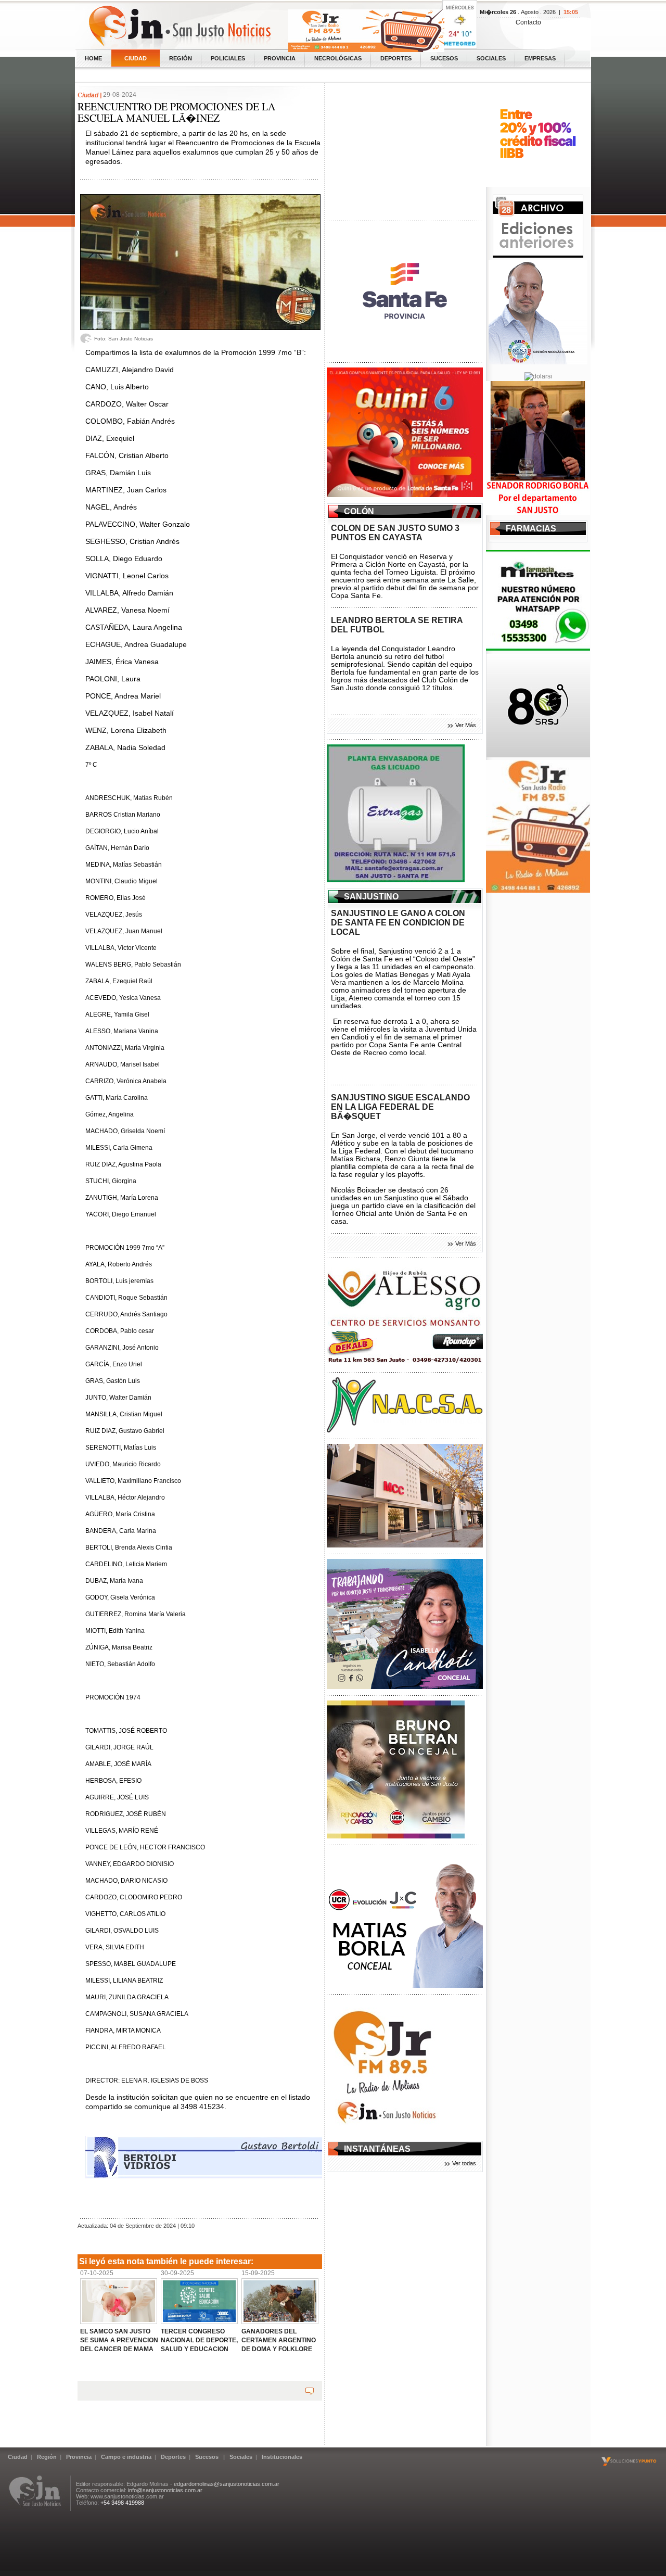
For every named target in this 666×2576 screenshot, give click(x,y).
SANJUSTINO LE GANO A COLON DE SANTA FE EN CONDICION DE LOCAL (398, 923)
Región (181, 58)
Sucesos (444, 58)
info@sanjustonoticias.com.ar (165, 2490)
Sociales (491, 58)
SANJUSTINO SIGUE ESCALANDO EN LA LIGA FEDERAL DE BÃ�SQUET (400, 1107)
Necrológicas (338, 58)
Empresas (540, 58)
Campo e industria (126, 2457)
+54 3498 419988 (122, 2503)
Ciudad (136, 58)
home (93, 58)
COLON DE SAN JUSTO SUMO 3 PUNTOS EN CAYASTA (395, 533)
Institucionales (282, 2457)
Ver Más (466, 725)
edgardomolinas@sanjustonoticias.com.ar (227, 2484)
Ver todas (464, 2163)
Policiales (228, 58)
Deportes (396, 58)
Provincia (280, 58)
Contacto (528, 22)
